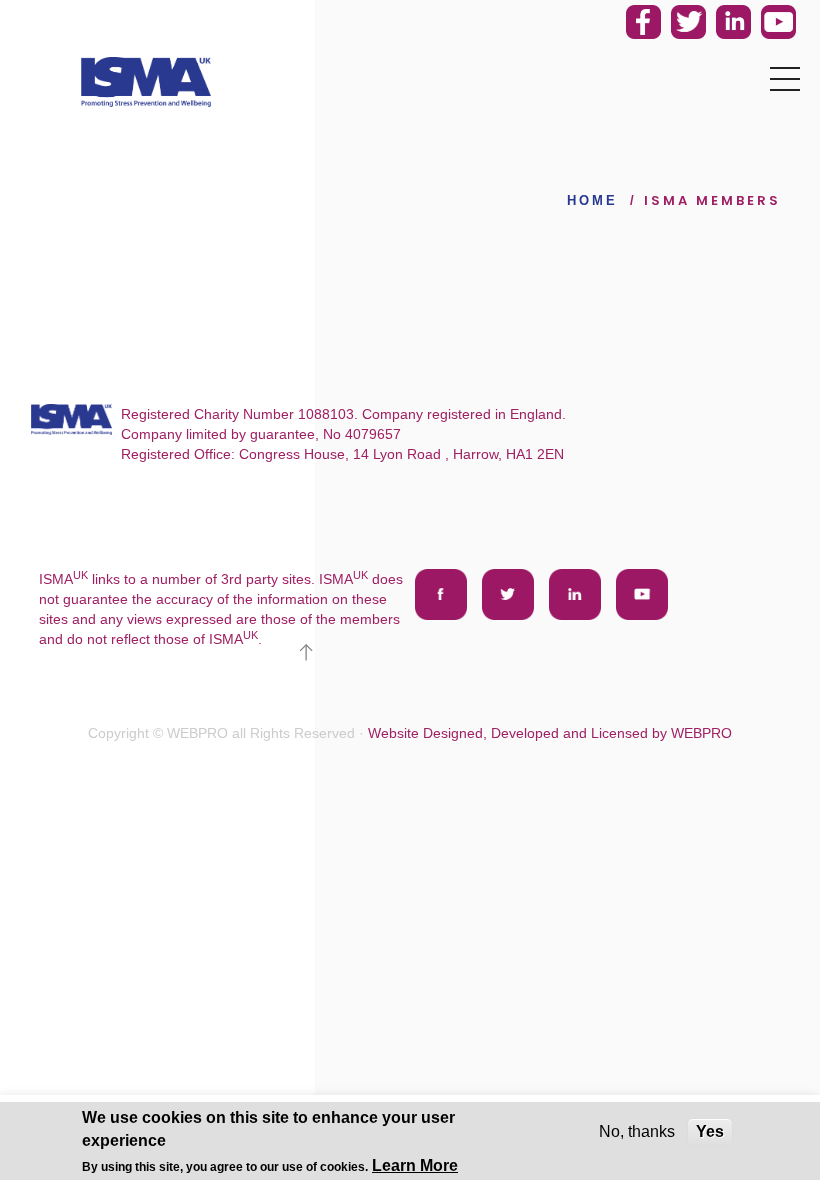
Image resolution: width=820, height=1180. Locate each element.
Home (592, 200)
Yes (710, 1131)
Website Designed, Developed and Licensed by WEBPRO (550, 733)
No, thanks (637, 1131)
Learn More (415, 1165)
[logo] (146, 81)
